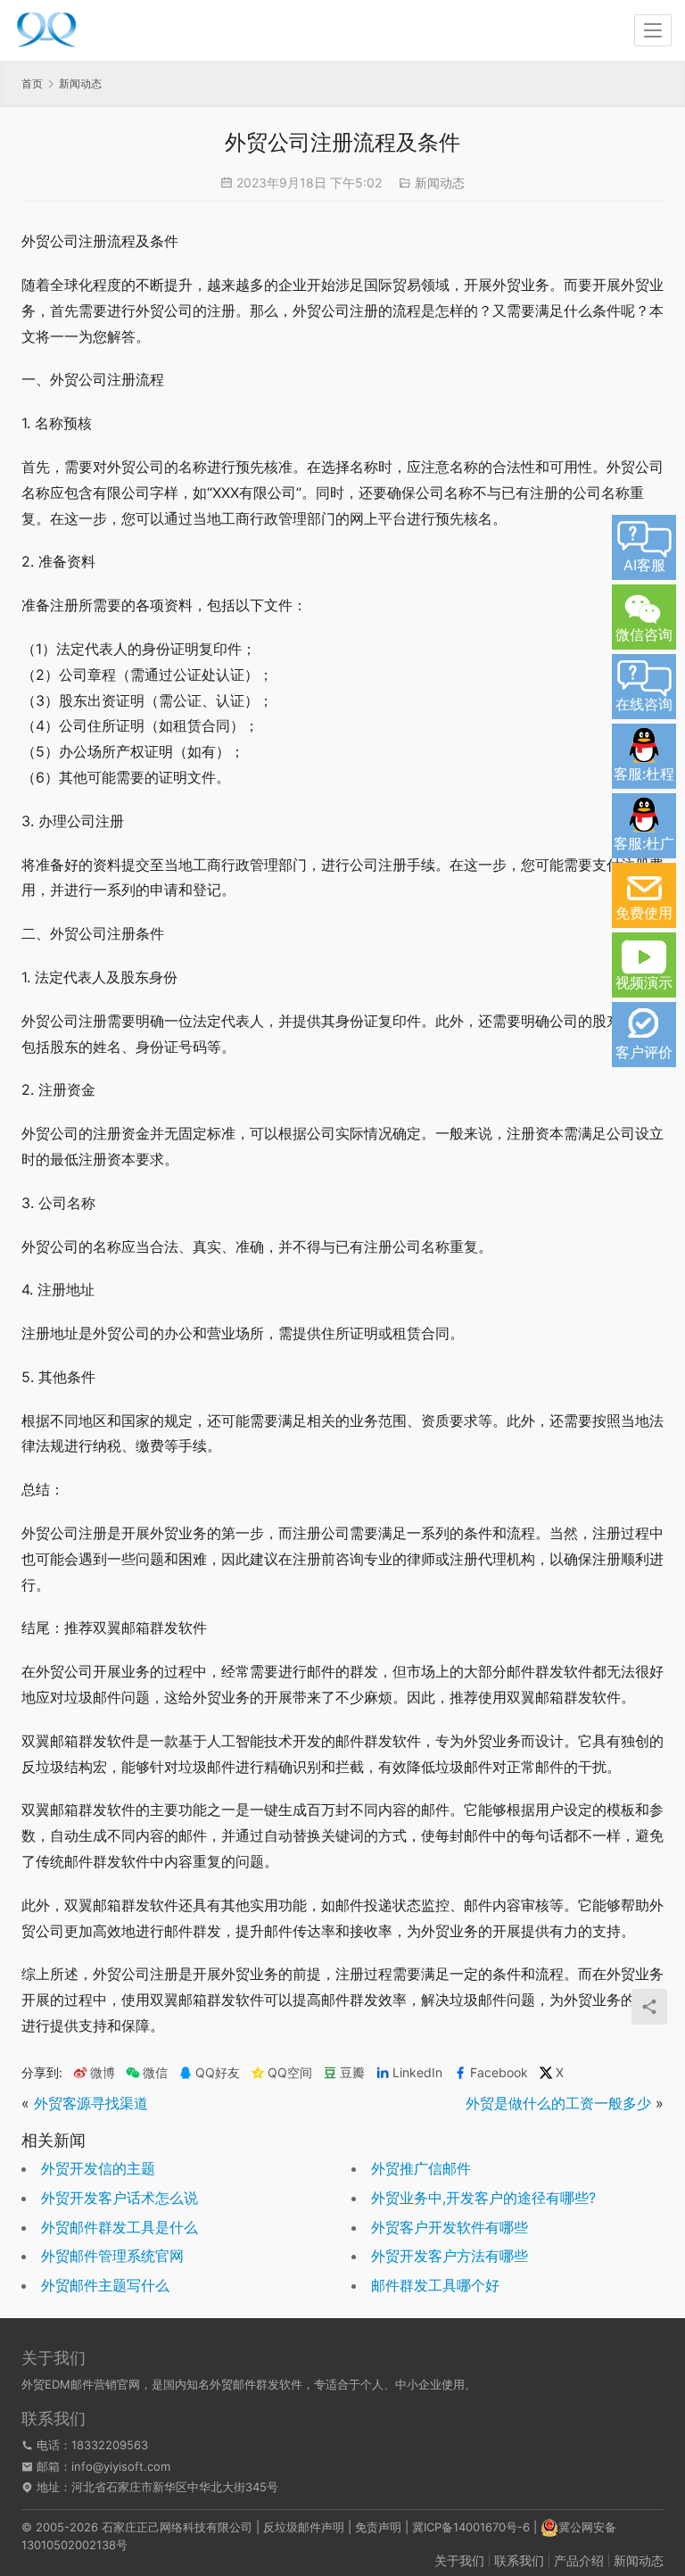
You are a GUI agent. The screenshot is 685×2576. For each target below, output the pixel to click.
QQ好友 (218, 2073)
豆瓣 (352, 2073)
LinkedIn (417, 2073)
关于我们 (459, 2560)
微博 (103, 2073)
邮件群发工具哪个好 (435, 2285)
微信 (147, 2073)
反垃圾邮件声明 (304, 2527)
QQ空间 (290, 2073)
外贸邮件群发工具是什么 (120, 2227)
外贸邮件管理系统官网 (112, 2256)
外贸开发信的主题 (98, 2168)
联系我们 (519, 2560)
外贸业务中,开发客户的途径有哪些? (483, 2198)
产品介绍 (579, 2560)
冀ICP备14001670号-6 (471, 2527)
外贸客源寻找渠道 (91, 2103)
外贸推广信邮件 (421, 2168)
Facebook (499, 2073)
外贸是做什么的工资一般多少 (558, 2103)
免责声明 (378, 2527)
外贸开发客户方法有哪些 (450, 2256)
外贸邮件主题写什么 (105, 2285)
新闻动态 (440, 182)
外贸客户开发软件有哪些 (450, 2227)
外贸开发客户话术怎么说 (120, 2198)
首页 (32, 83)
